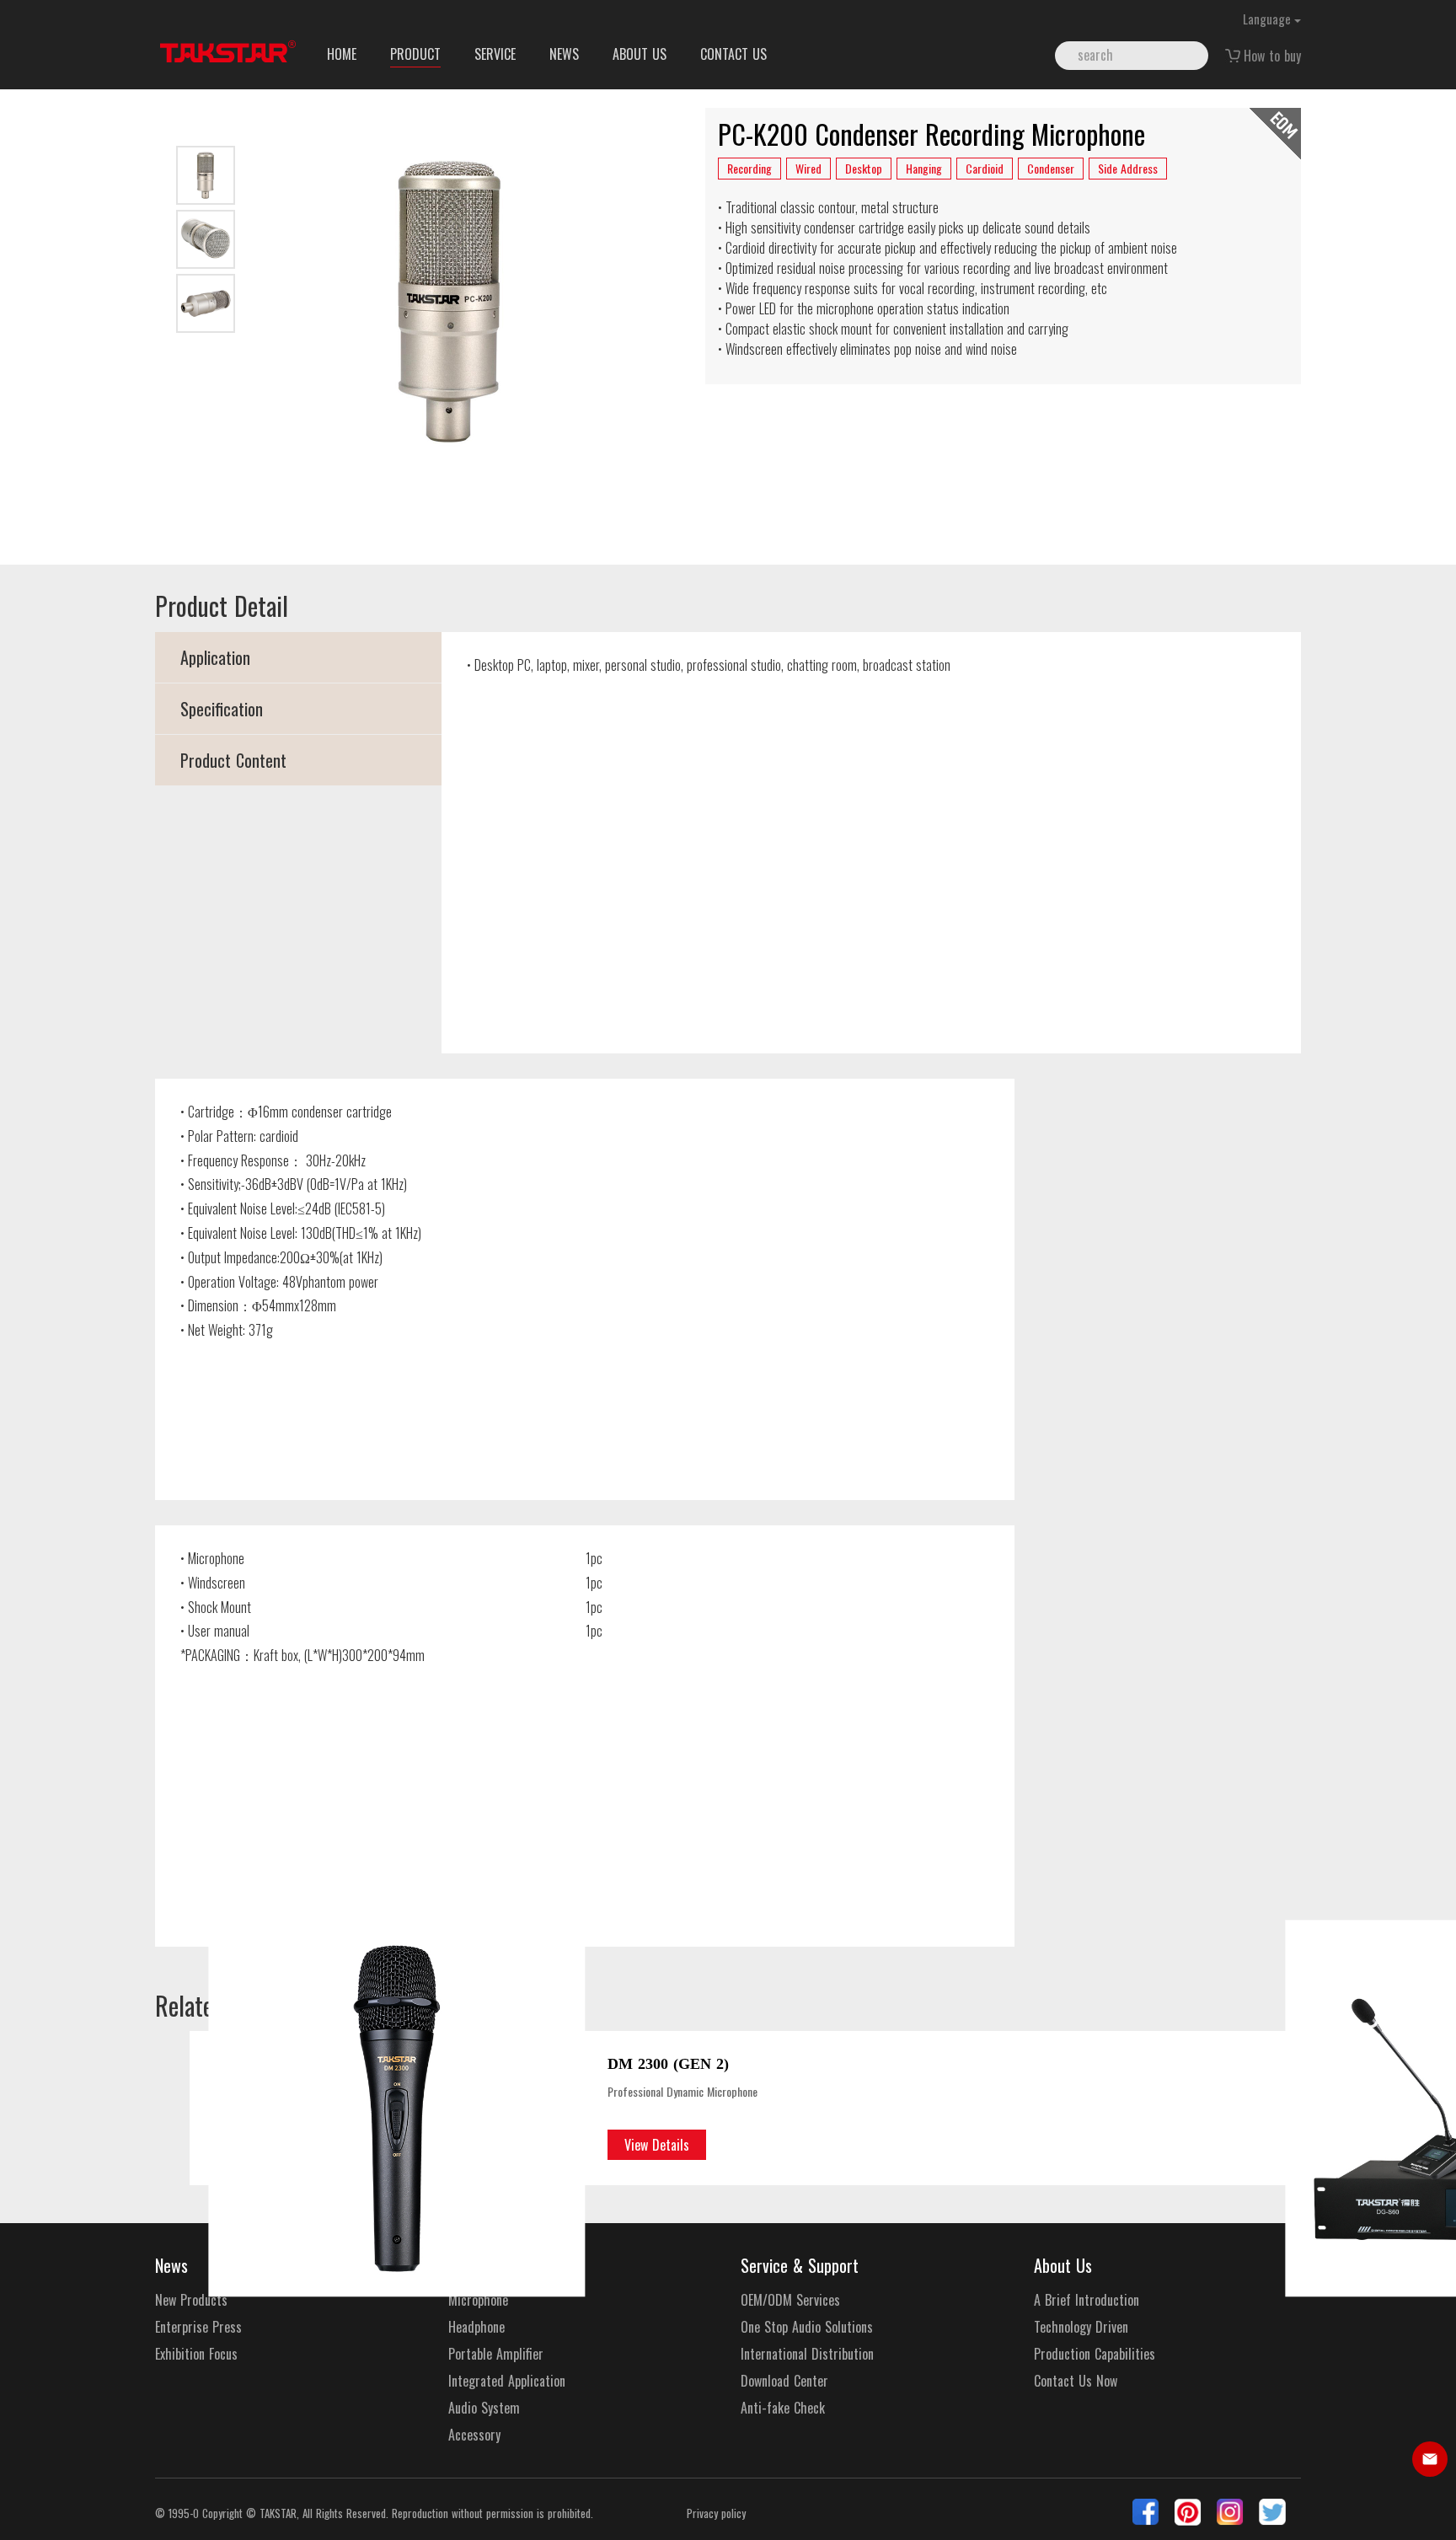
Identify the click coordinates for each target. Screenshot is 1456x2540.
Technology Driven (1081, 2327)
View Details (657, 2145)
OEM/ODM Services (790, 2300)
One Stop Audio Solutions (807, 2327)
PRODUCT (415, 54)
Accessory (474, 2435)
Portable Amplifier (496, 2354)
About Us (1063, 2265)
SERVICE (495, 54)
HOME (342, 54)
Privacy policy (716, 2513)
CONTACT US (733, 54)
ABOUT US (640, 54)
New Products (191, 2300)
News (171, 2265)
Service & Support (800, 2265)
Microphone (478, 2300)
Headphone (476, 2327)
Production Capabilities (1095, 2354)
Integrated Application (507, 2381)
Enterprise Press (198, 2327)
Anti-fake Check (783, 2408)
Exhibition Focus (196, 2354)
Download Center (784, 2381)
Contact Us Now (1076, 2381)
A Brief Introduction (1087, 2300)
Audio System (484, 2408)
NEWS (564, 54)
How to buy (1272, 56)
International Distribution (807, 2354)
